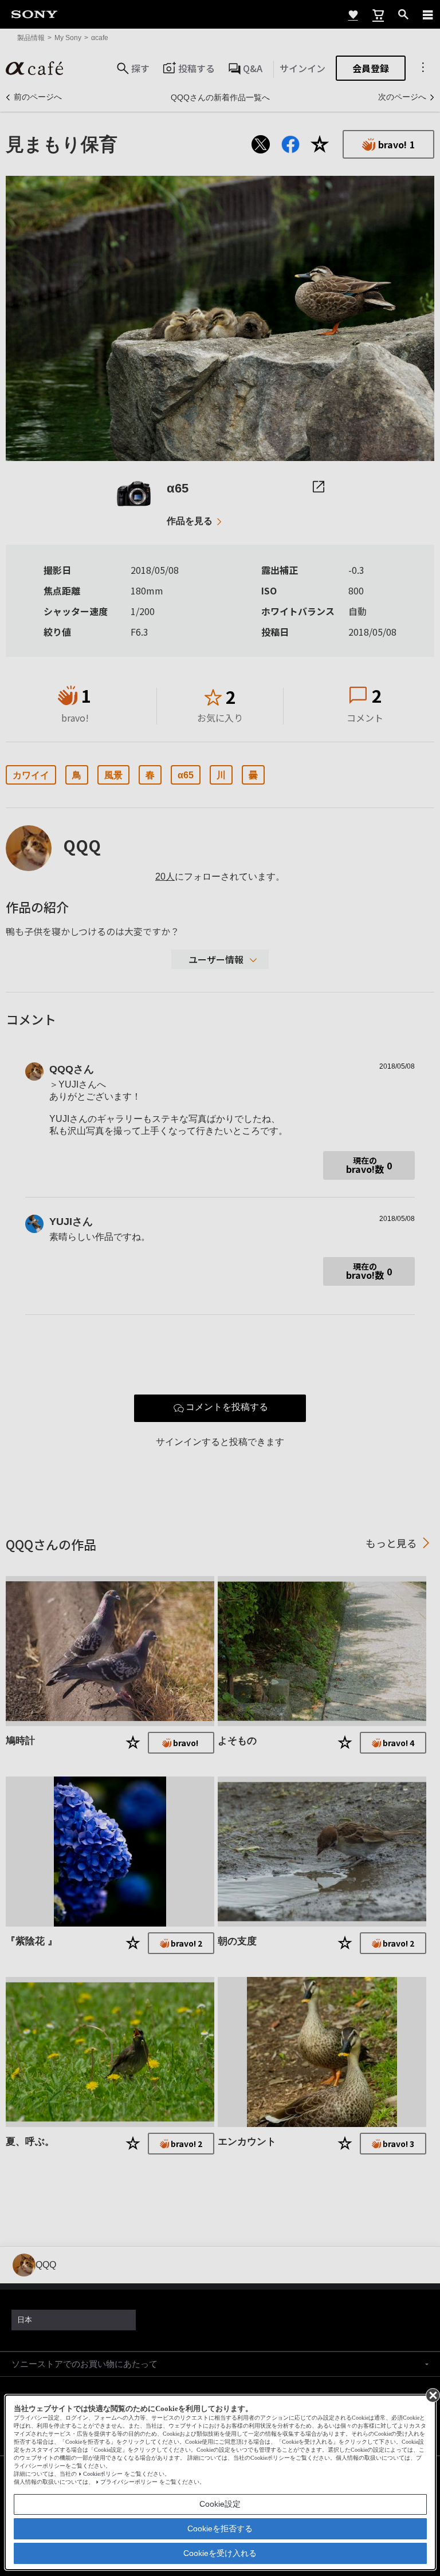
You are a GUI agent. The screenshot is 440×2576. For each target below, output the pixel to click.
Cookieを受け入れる (220, 2553)
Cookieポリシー (103, 2474)
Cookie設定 (220, 2504)
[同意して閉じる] (432, 2394)
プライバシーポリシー (129, 2482)
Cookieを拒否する (220, 2528)
